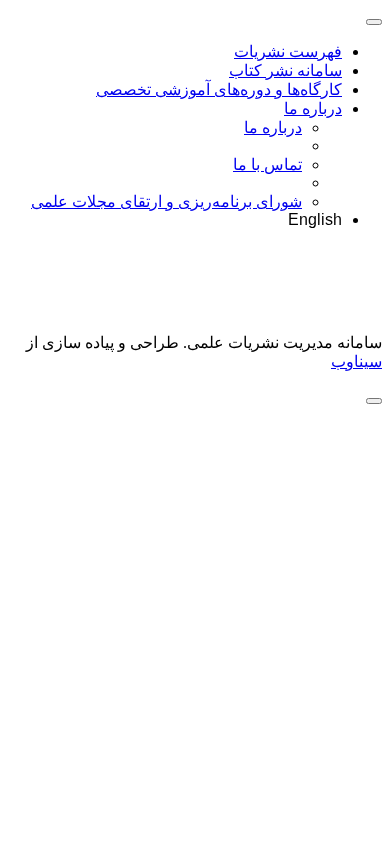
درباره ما (313, 108)
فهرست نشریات (288, 51)
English (315, 219)
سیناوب (356, 361)
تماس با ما (267, 164)
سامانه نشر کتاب (285, 70)
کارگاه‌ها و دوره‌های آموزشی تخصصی (219, 89)
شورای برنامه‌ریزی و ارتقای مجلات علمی (166, 201)
